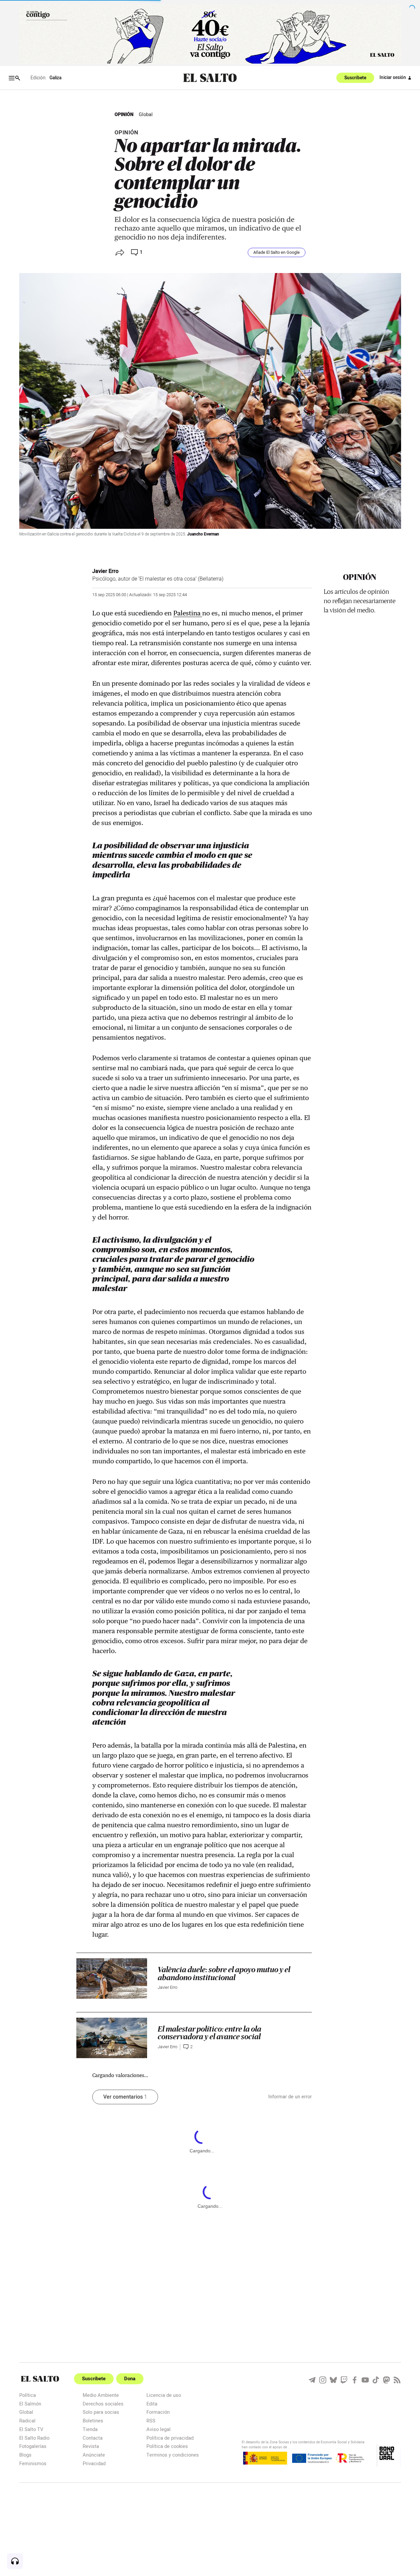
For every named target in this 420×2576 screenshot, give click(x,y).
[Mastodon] (386, 2380)
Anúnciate (94, 2455)
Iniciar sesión (393, 78)
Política (28, 2395)
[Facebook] (355, 2380)
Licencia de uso (164, 2395)
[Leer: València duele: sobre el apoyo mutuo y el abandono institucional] (112, 1979)
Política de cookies (167, 2446)
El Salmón (30, 2404)
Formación (158, 2412)
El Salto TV (31, 2429)
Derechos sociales (103, 2404)
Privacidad (94, 2463)
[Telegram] (312, 2380)
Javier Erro (105, 571)
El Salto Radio (34, 2438)
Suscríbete (355, 78)
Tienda (90, 2429)
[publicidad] (210, 34)
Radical (27, 2421)
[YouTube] (365, 2380)
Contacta (93, 2438)
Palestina (188, 613)
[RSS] (397, 2380)
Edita (152, 2404)
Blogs (25, 2455)
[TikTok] (376, 2380)
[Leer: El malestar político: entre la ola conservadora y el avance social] (112, 2038)
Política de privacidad (170, 2438)
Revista (91, 2446)
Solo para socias (101, 2412)
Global (146, 115)
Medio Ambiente (101, 2395)
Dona (130, 2379)
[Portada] (210, 78)
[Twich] (344, 2380)
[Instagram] (323, 2380)
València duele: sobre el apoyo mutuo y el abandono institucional (224, 1974)
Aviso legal (159, 2429)
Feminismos (33, 2463)
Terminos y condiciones (173, 2455)
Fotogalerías (33, 2446)
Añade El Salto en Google (277, 252)
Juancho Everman (203, 534)
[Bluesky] (333, 2380)
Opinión (124, 115)
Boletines (93, 2421)
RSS (151, 2421)
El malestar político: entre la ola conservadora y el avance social (210, 2033)
